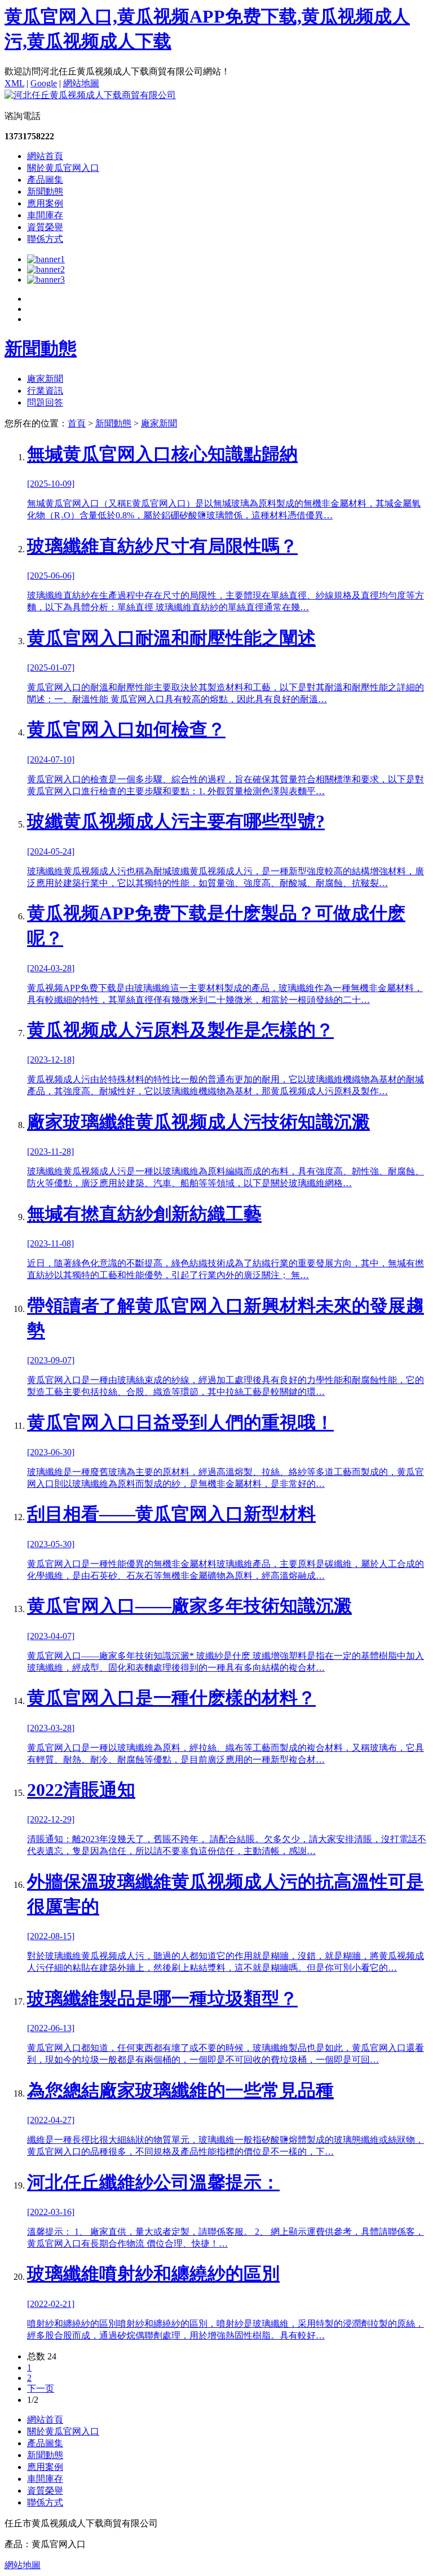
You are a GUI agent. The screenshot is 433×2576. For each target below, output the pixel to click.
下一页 (41, 2388)
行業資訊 (45, 391)
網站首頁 (45, 156)
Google (44, 83)
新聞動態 (45, 191)
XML (14, 83)
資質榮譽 (45, 227)
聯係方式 (45, 239)
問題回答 (45, 402)
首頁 (77, 423)
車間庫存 (45, 215)
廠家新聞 (45, 379)
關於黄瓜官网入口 (63, 168)
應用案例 (45, 203)
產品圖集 (45, 180)
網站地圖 (81, 83)
